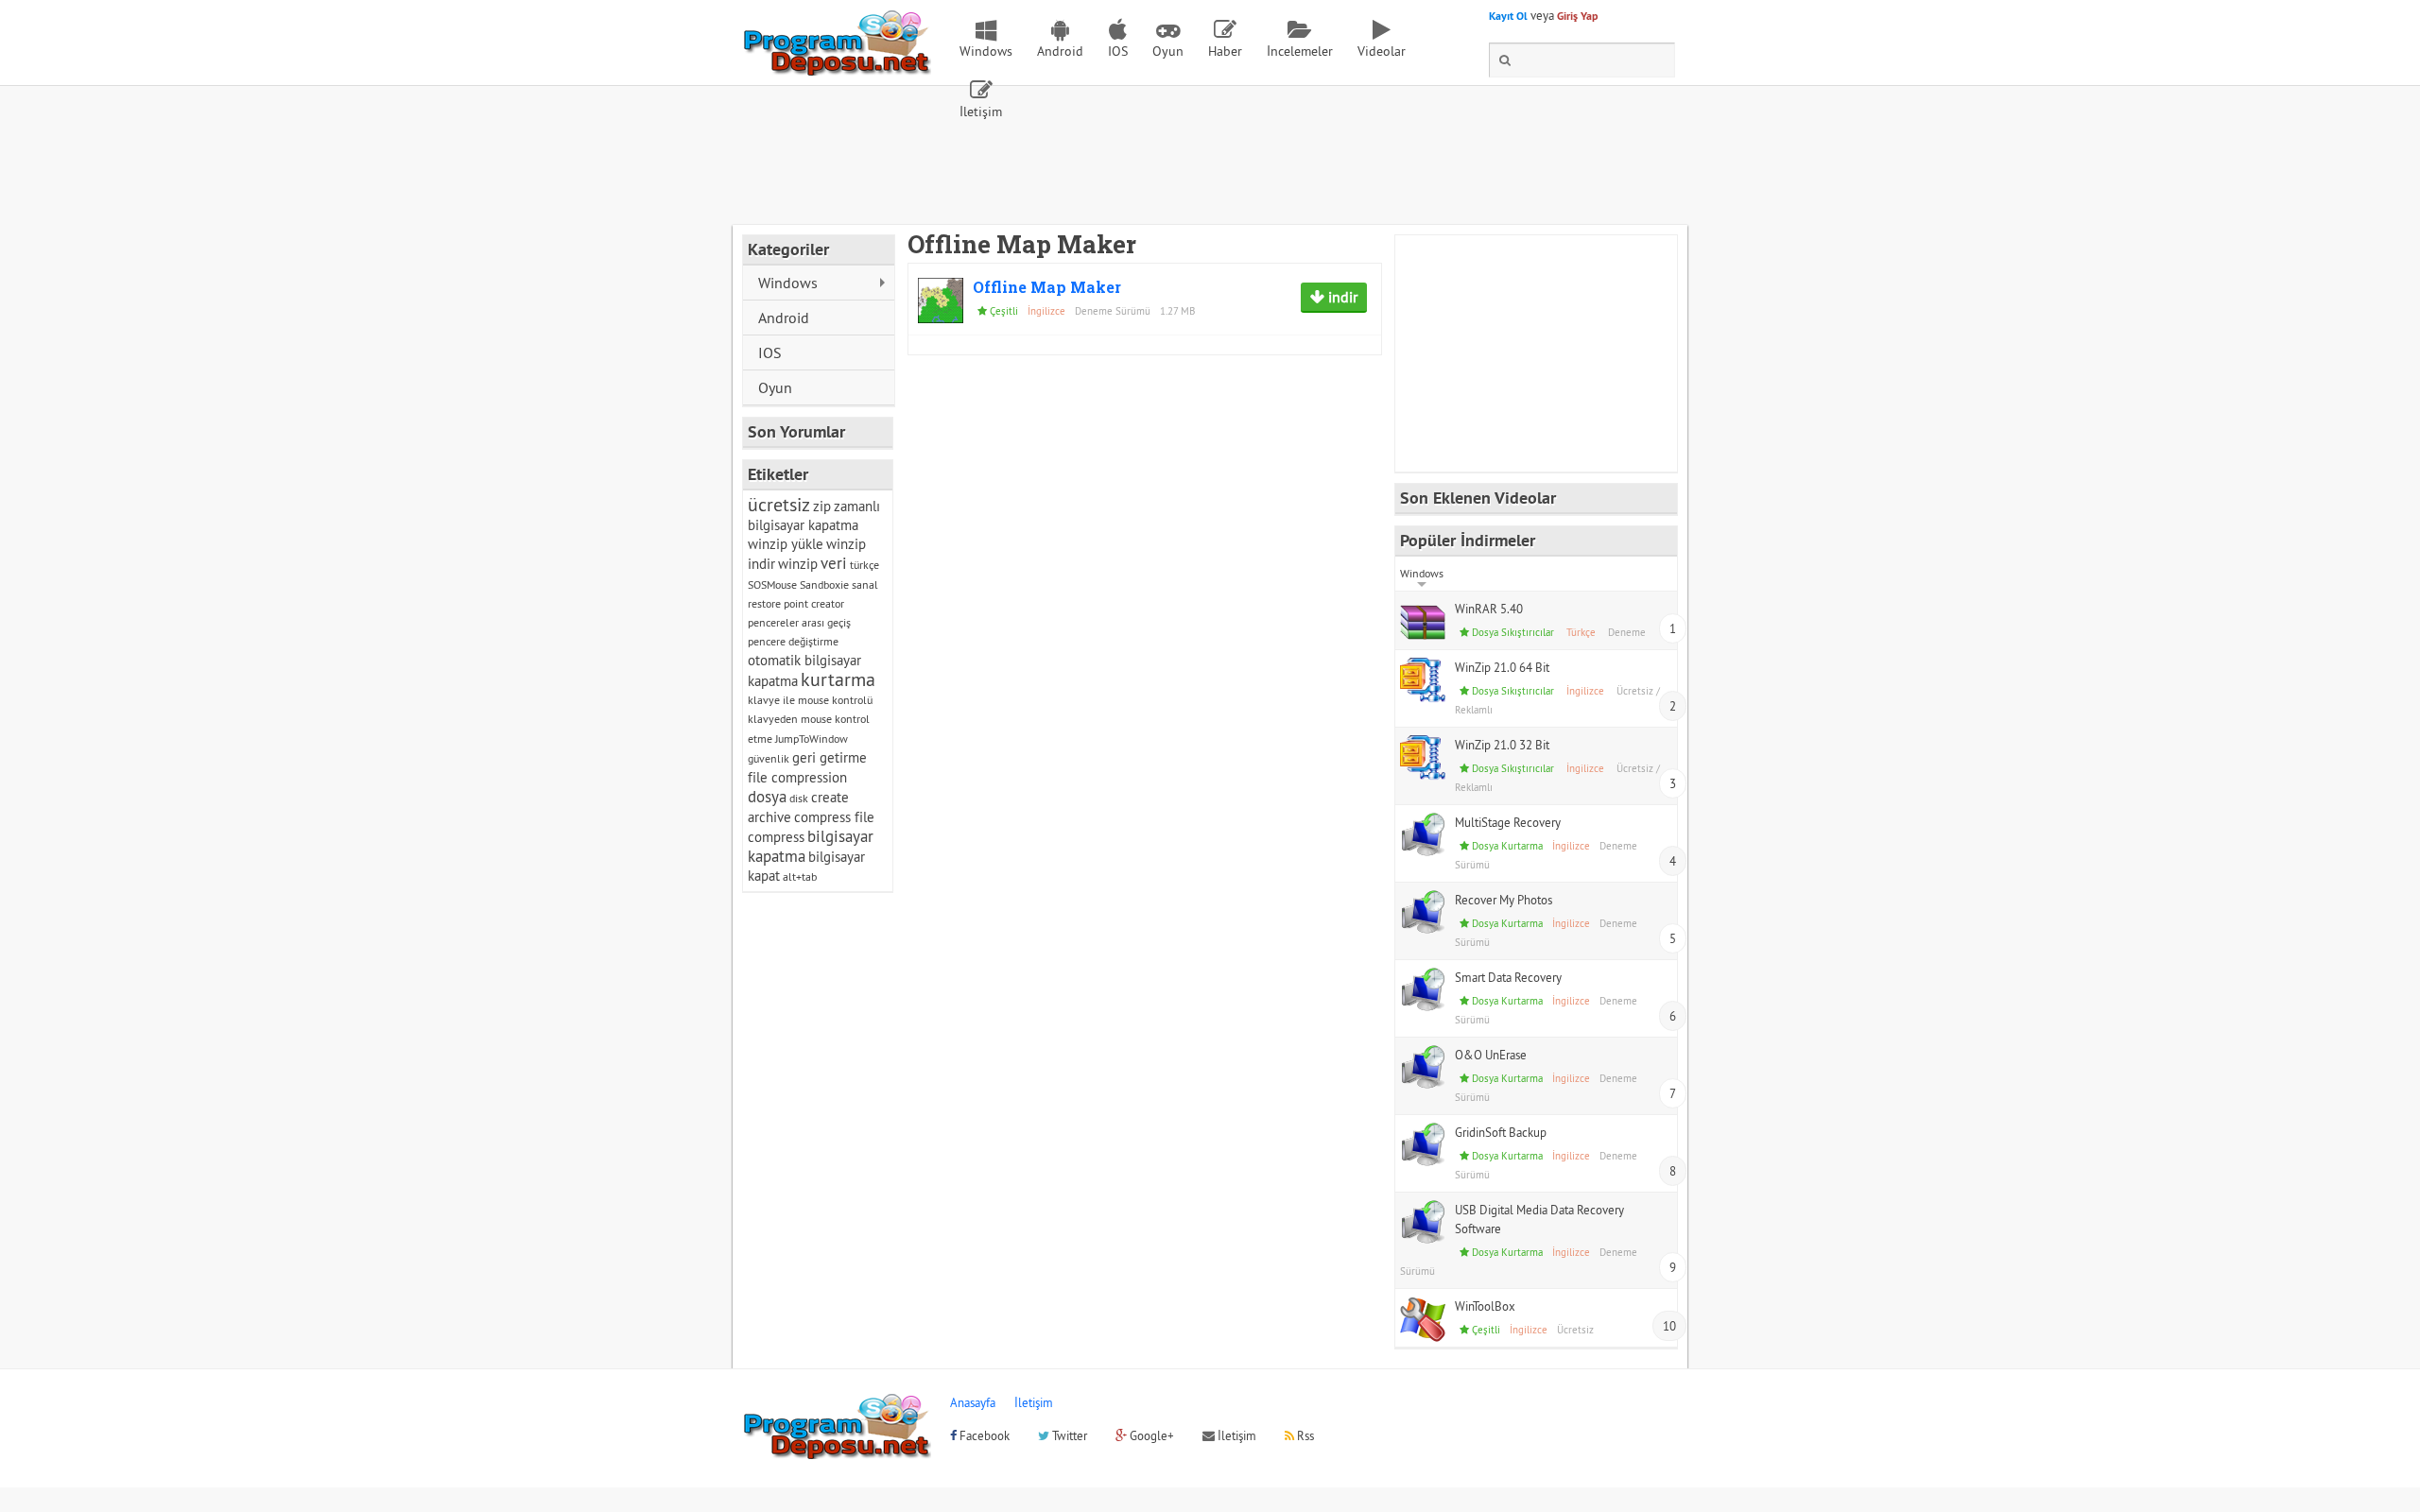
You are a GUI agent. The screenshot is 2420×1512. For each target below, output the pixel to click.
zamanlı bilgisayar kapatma (814, 515)
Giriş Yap (1577, 16)
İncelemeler (1300, 51)
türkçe (864, 565)
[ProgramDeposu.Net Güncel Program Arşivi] (837, 67)
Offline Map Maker (1047, 287)
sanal (865, 584)
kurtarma (838, 679)
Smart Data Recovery (1508, 977)
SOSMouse (772, 584)
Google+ (1150, 1435)
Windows (986, 51)
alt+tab (800, 876)
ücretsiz (779, 504)
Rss (1304, 1435)
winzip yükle (786, 544)
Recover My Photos (1504, 900)
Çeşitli (1004, 311)
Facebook (983, 1435)
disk (799, 798)
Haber (1225, 51)
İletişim (981, 112)
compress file (834, 817)
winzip (798, 564)
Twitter (1068, 1435)
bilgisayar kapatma (811, 846)
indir (1341, 297)
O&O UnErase (1491, 1055)
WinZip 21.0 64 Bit (1502, 667)
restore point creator (796, 603)
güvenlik (769, 758)
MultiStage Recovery (1508, 822)
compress (776, 837)
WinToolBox (1485, 1306)
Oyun (1168, 51)
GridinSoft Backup (1501, 1132)
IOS (1118, 51)
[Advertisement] (1210, 173)
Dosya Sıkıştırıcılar (1513, 632)
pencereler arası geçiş (799, 622)
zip (822, 506)
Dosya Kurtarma (1507, 846)
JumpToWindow (812, 739)
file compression (797, 777)
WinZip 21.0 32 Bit (1502, 745)
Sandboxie (824, 584)
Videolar (1382, 51)
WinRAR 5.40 (1489, 609)
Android (1060, 51)
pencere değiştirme (793, 641)
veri (834, 563)
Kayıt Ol (1508, 16)
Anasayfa (973, 1402)
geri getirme (830, 757)
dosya (767, 797)
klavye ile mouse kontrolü (810, 700)
